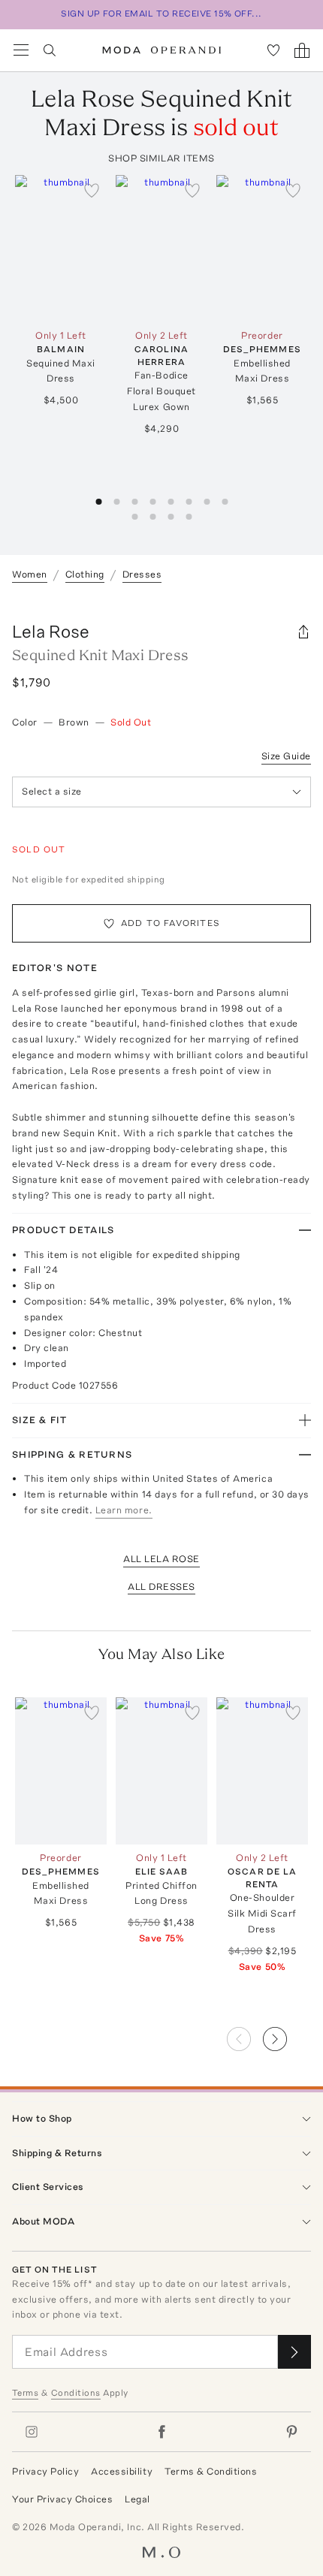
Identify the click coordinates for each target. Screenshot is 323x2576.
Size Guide (286, 756)
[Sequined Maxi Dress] (61, 248)
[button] (287, 2035)
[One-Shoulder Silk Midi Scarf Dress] (262, 1771)
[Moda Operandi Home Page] (162, 50)
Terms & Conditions (211, 2471)
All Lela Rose (161, 1559)
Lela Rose (51, 631)
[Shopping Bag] (302, 50)
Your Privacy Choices (62, 2499)
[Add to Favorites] (92, 190)
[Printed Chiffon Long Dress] (161, 1771)
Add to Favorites (171, 923)
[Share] (303, 632)
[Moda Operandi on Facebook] (161, 2432)
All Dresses (161, 1587)
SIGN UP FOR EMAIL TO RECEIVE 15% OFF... (161, 14)
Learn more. (124, 1510)
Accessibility (122, 2471)
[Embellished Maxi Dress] (262, 248)
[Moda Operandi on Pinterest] (291, 2432)
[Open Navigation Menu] (21, 50)
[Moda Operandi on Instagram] (32, 2432)
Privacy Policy (45, 2471)
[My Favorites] (273, 50)
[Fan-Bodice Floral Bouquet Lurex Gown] (161, 248)
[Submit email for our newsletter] (294, 2352)
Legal (137, 2499)
